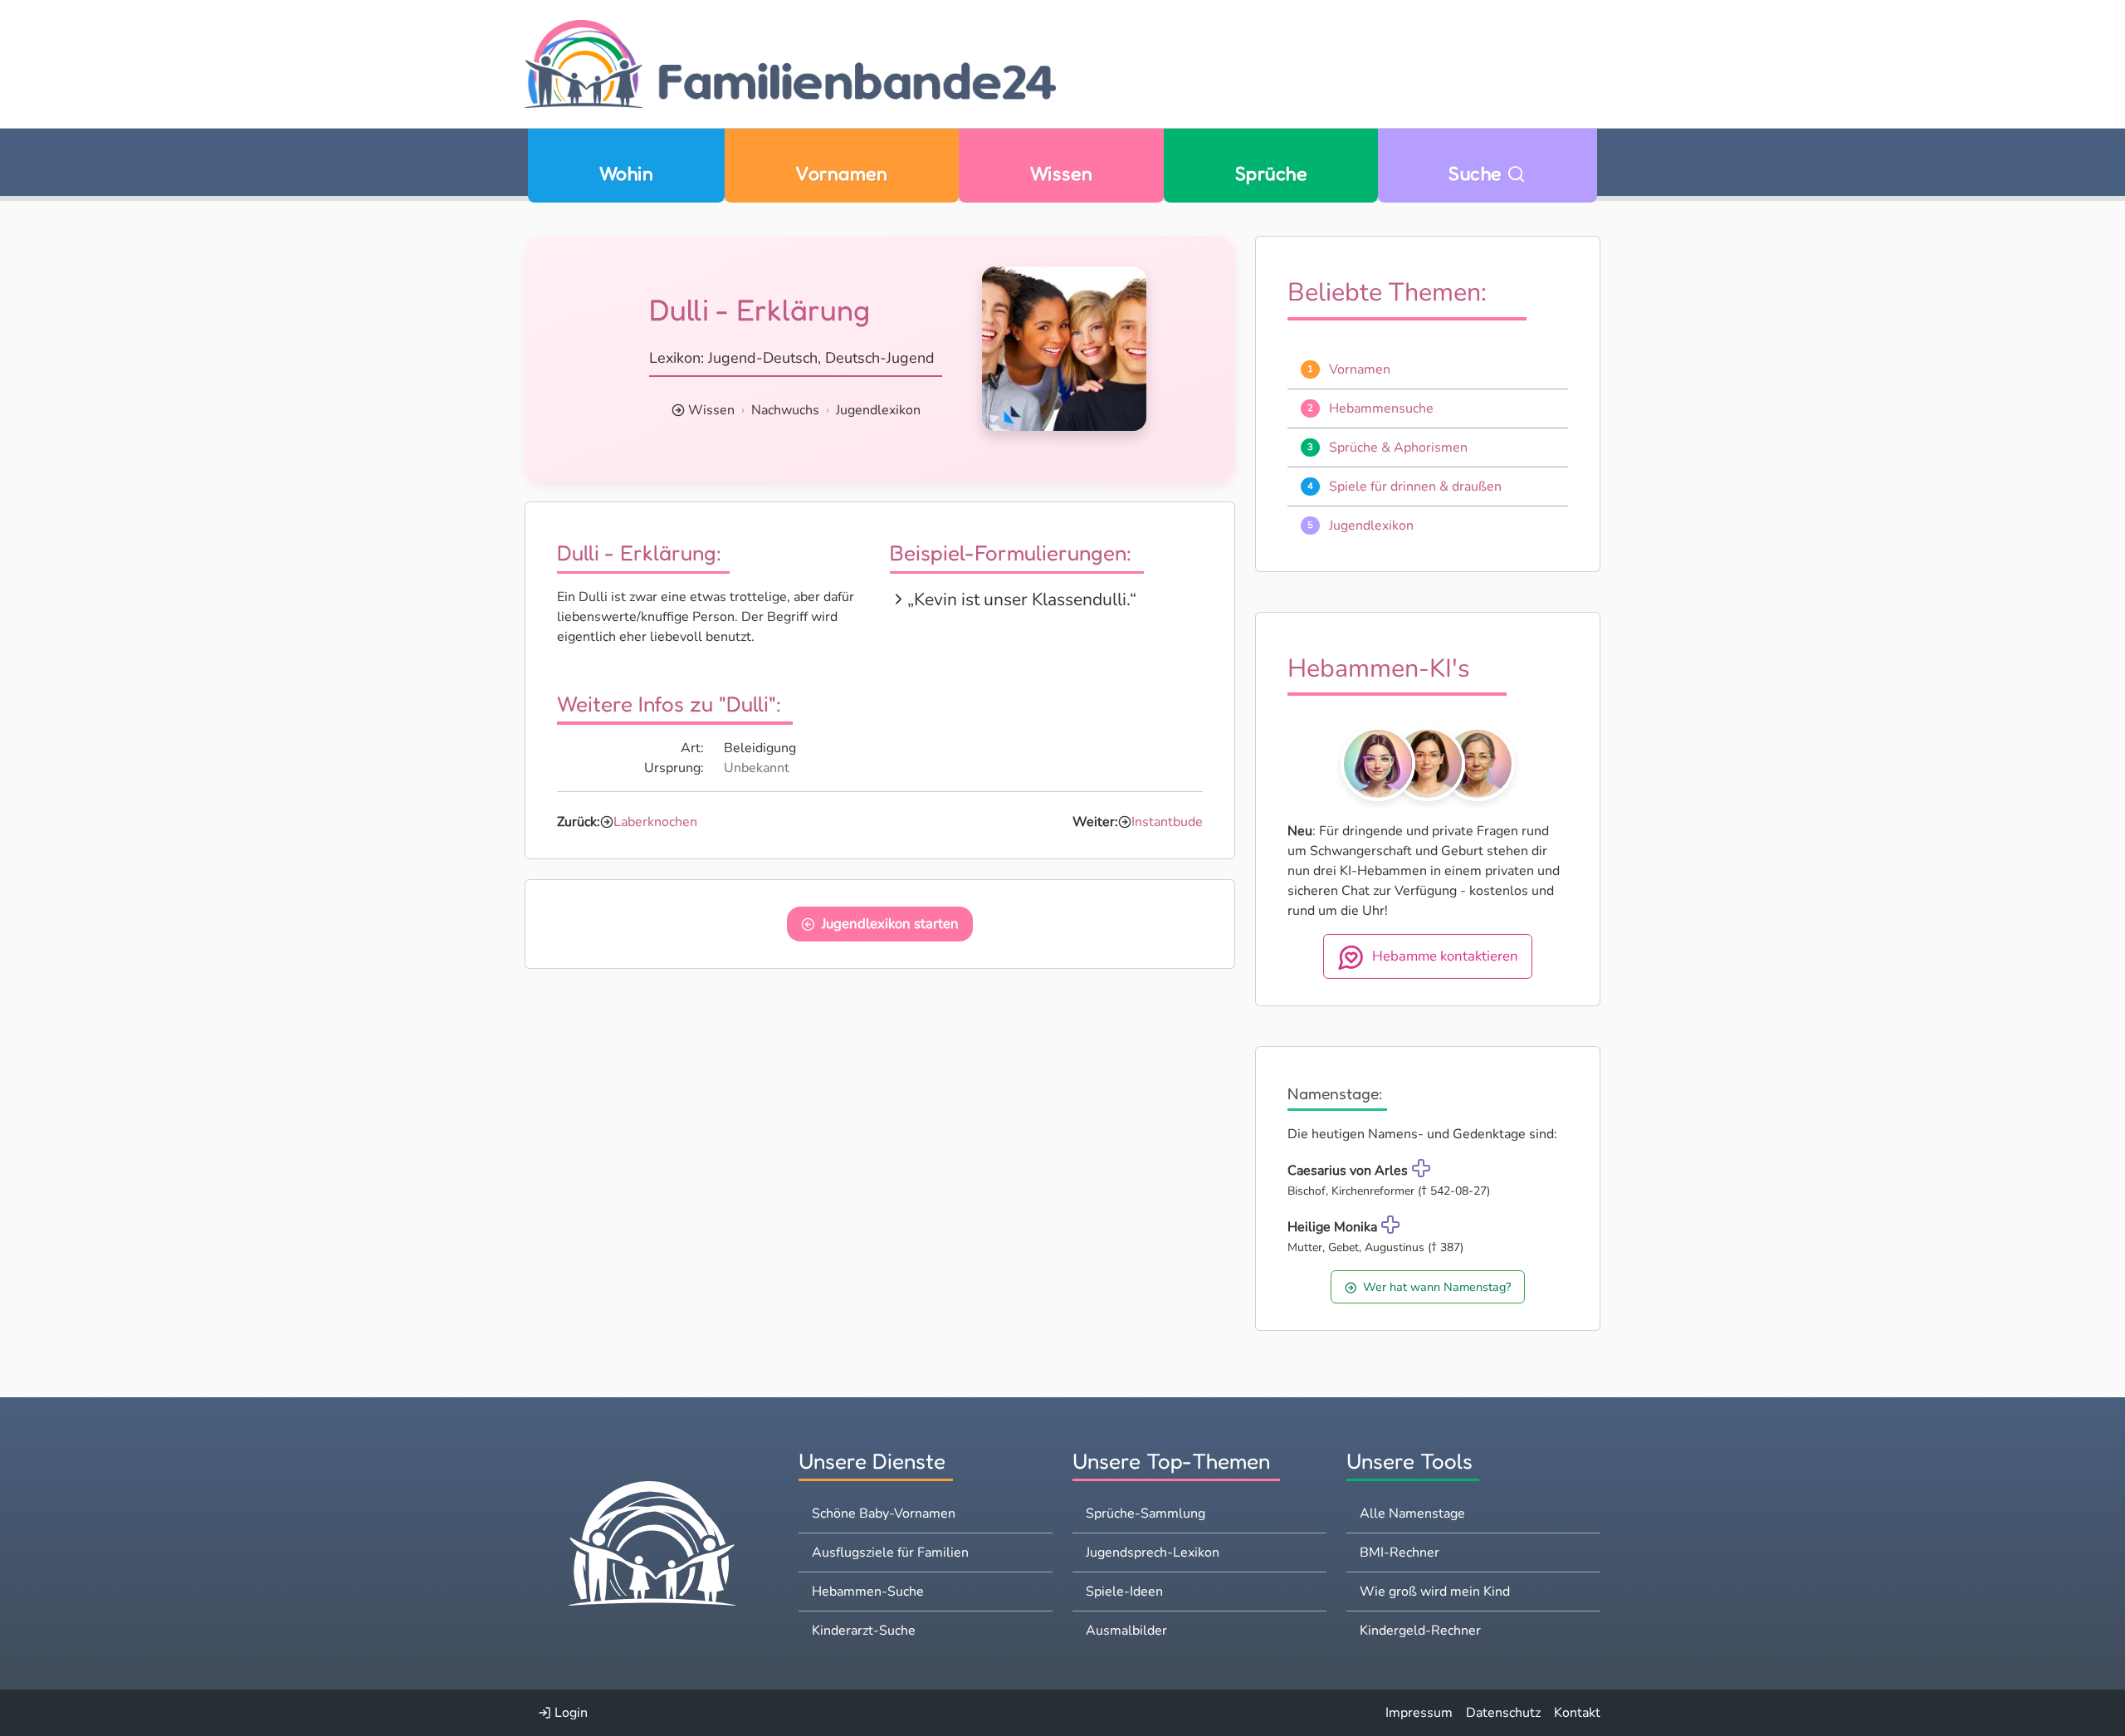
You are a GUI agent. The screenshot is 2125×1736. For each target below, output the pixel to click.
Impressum (1419, 1713)
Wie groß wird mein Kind (1435, 1592)
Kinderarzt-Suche (864, 1631)
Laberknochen (655, 822)
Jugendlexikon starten (890, 924)
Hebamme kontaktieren (1445, 957)
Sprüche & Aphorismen (1398, 447)
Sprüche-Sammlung (1146, 1513)
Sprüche (1271, 173)
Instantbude (1167, 822)
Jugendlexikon (878, 410)
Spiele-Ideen (1124, 1592)
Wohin (626, 173)
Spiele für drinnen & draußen (1415, 487)
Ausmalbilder (1126, 1631)
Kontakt (1577, 1713)
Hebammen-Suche (868, 1592)
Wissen (1062, 173)
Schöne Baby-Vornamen (884, 1513)
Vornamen (841, 173)
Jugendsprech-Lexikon (1153, 1553)
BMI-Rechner (1400, 1553)
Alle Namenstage (1412, 1513)
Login (569, 1713)
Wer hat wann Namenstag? (1437, 1287)
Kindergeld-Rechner (1420, 1631)
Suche (1478, 173)
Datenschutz (1503, 1713)
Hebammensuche (1381, 408)
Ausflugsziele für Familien (890, 1553)
